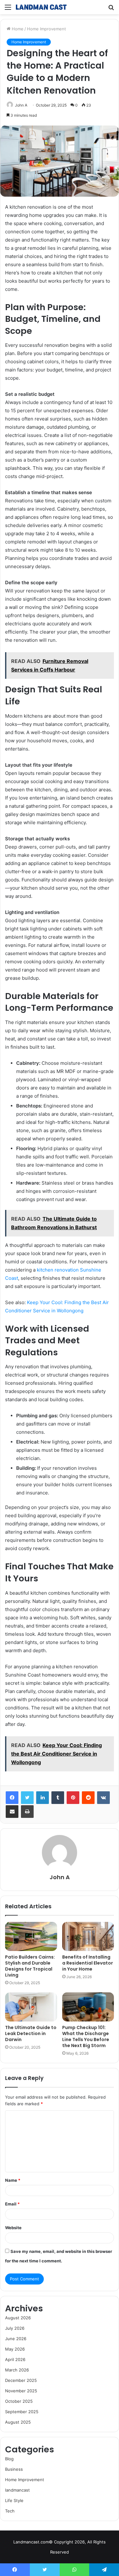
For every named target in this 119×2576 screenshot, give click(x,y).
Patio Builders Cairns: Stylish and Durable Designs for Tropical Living (30, 1966)
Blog (9, 2459)
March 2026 (17, 2370)
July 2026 (15, 2328)
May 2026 (15, 2349)
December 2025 (21, 2380)
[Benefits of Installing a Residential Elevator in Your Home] (88, 1936)
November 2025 (21, 2391)
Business (14, 2469)
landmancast (17, 2490)
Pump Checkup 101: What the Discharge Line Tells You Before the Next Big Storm (86, 2036)
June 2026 (16, 2339)
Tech (10, 2511)
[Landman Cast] (41, 7)
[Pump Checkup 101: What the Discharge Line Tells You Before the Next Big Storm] (88, 2007)
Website (13, 2228)
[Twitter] (27, 1798)
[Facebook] (12, 1798)
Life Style (14, 2500)
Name (13, 2180)
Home (17, 29)
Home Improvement (46, 29)
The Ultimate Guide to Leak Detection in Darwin (31, 2033)
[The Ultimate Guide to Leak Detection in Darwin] (31, 2007)
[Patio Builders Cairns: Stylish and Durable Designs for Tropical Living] (31, 1936)
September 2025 (22, 2412)
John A (60, 1877)
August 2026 (18, 2318)
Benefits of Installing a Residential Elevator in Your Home (88, 1963)
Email (12, 2204)
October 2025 (19, 2401)
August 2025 (18, 2422)
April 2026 (15, 2359)
